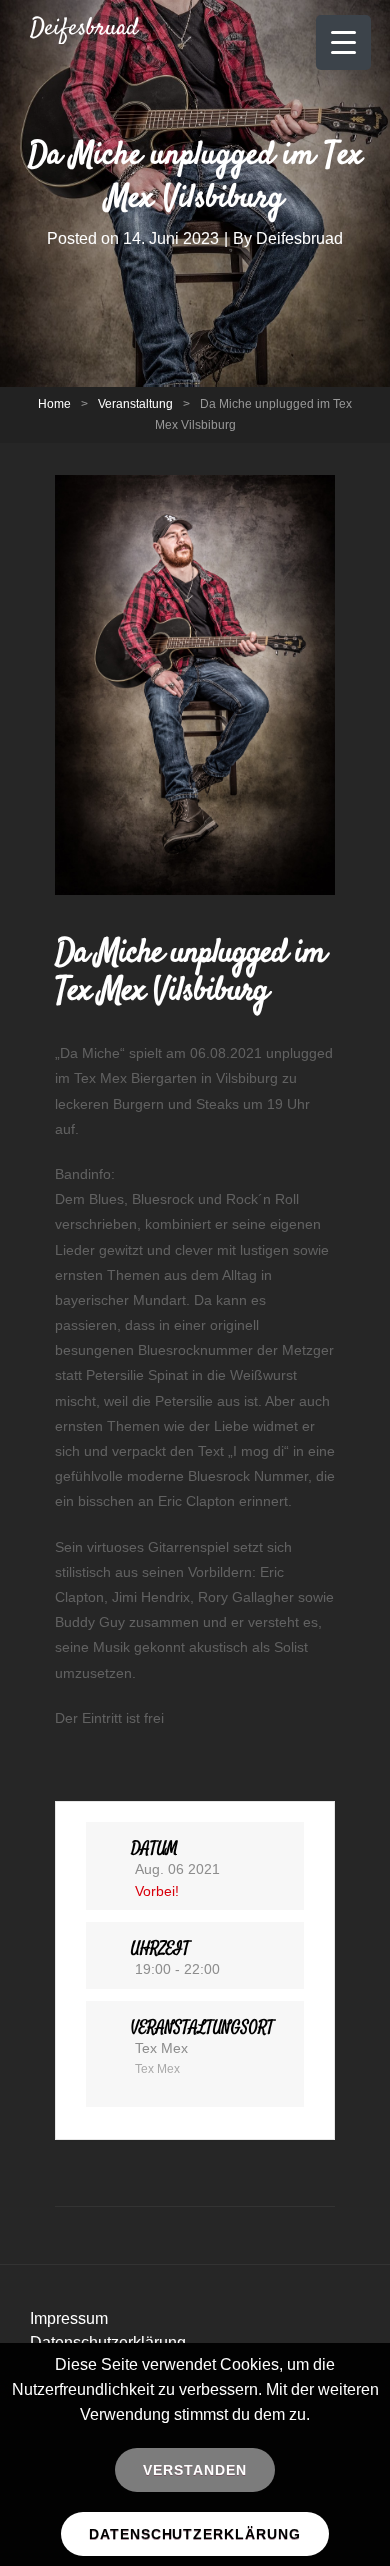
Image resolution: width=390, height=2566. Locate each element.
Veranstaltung (135, 404)
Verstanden (195, 2470)
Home (54, 404)
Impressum (69, 2318)
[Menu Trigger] (343, 42)
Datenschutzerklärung (195, 2534)
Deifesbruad (84, 29)
